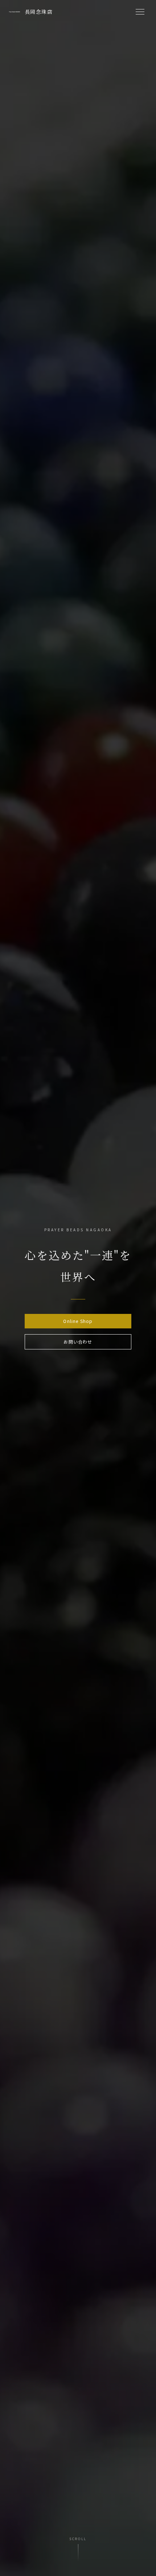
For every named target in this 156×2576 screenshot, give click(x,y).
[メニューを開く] (140, 12)
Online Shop (78, 1321)
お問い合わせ (78, 1342)
